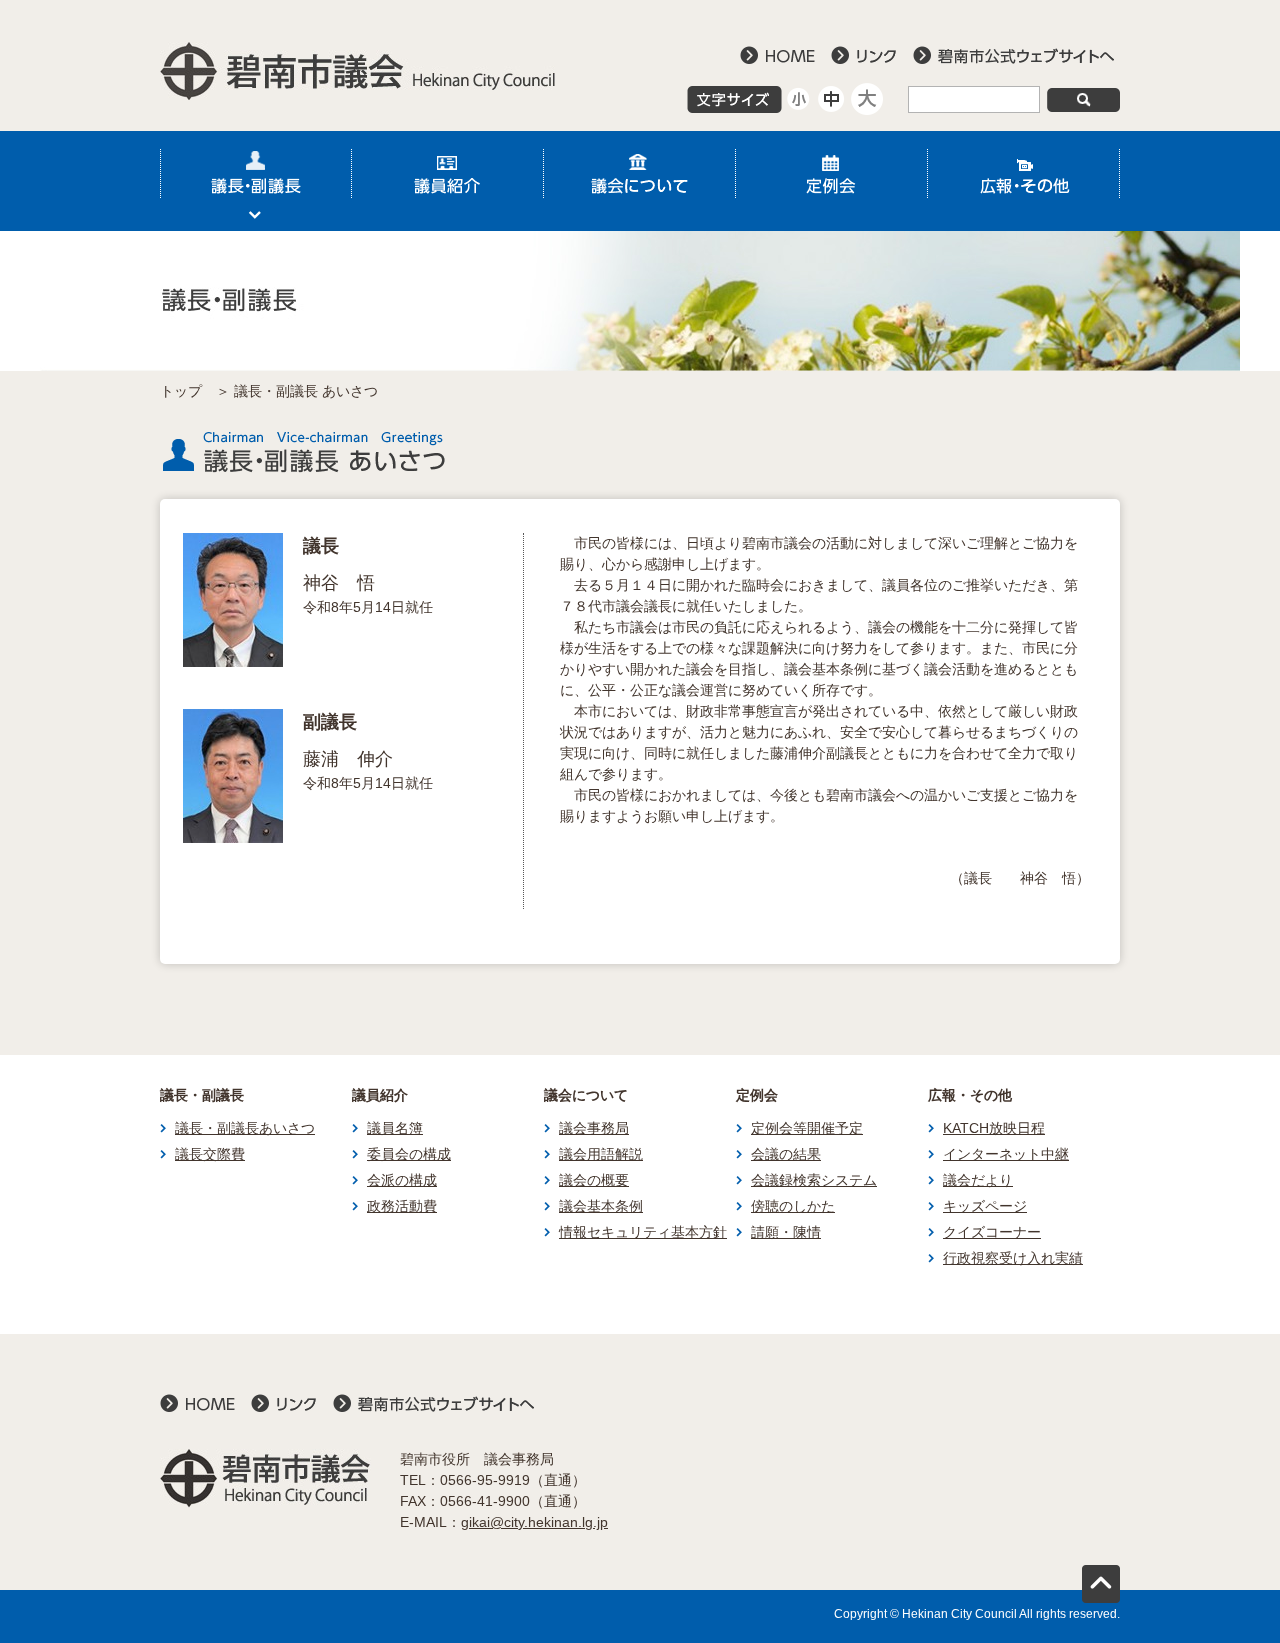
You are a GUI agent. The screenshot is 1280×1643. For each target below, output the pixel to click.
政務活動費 (402, 1206)
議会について (640, 181)
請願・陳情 (786, 1232)
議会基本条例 (601, 1206)
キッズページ (985, 1206)
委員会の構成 (409, 1154)
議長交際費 (210, 1154)
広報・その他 (1024, 181)
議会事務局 (594, 1128)
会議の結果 (786, 1154)
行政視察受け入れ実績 (1013, 1258)
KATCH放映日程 (994, 1128)
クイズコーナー (992, 1232)
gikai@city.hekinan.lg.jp (534, 1522)
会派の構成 (402, 1180)
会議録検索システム (814, 1180)
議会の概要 (594, 1180)
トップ (181, 391)
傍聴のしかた (793, 1206)
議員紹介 (448, 181)
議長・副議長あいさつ (245, 1128)
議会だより (978, 1180)
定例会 (832, 181)
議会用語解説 (601, 1154)
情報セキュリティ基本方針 (643, 1232)
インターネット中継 (1006, 1154)
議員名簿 (395, 1128)
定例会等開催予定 (807, 1128)
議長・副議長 (256, 181)
